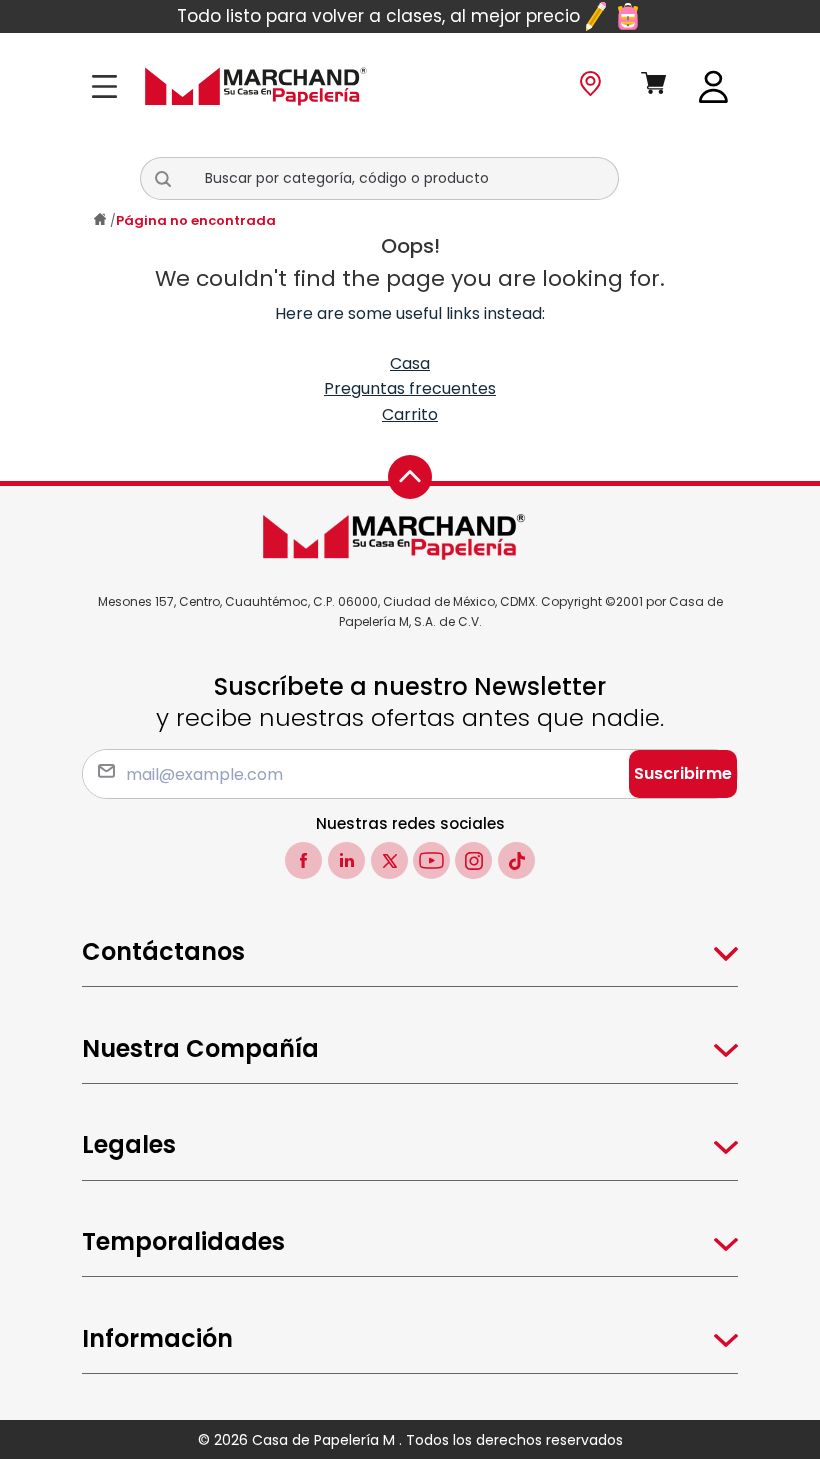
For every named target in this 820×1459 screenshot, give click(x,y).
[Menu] (110, 86)
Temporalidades (183, 1241)
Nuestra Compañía (200, 1048)
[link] (714, 85)
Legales (129, 1144)
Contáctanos (163, 951)
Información (157, 1338)
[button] (171, 179)
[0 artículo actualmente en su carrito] (654, 87)
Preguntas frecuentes (410, 388)
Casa (410, 363)
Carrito (410, 414)
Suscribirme (683, 773)
